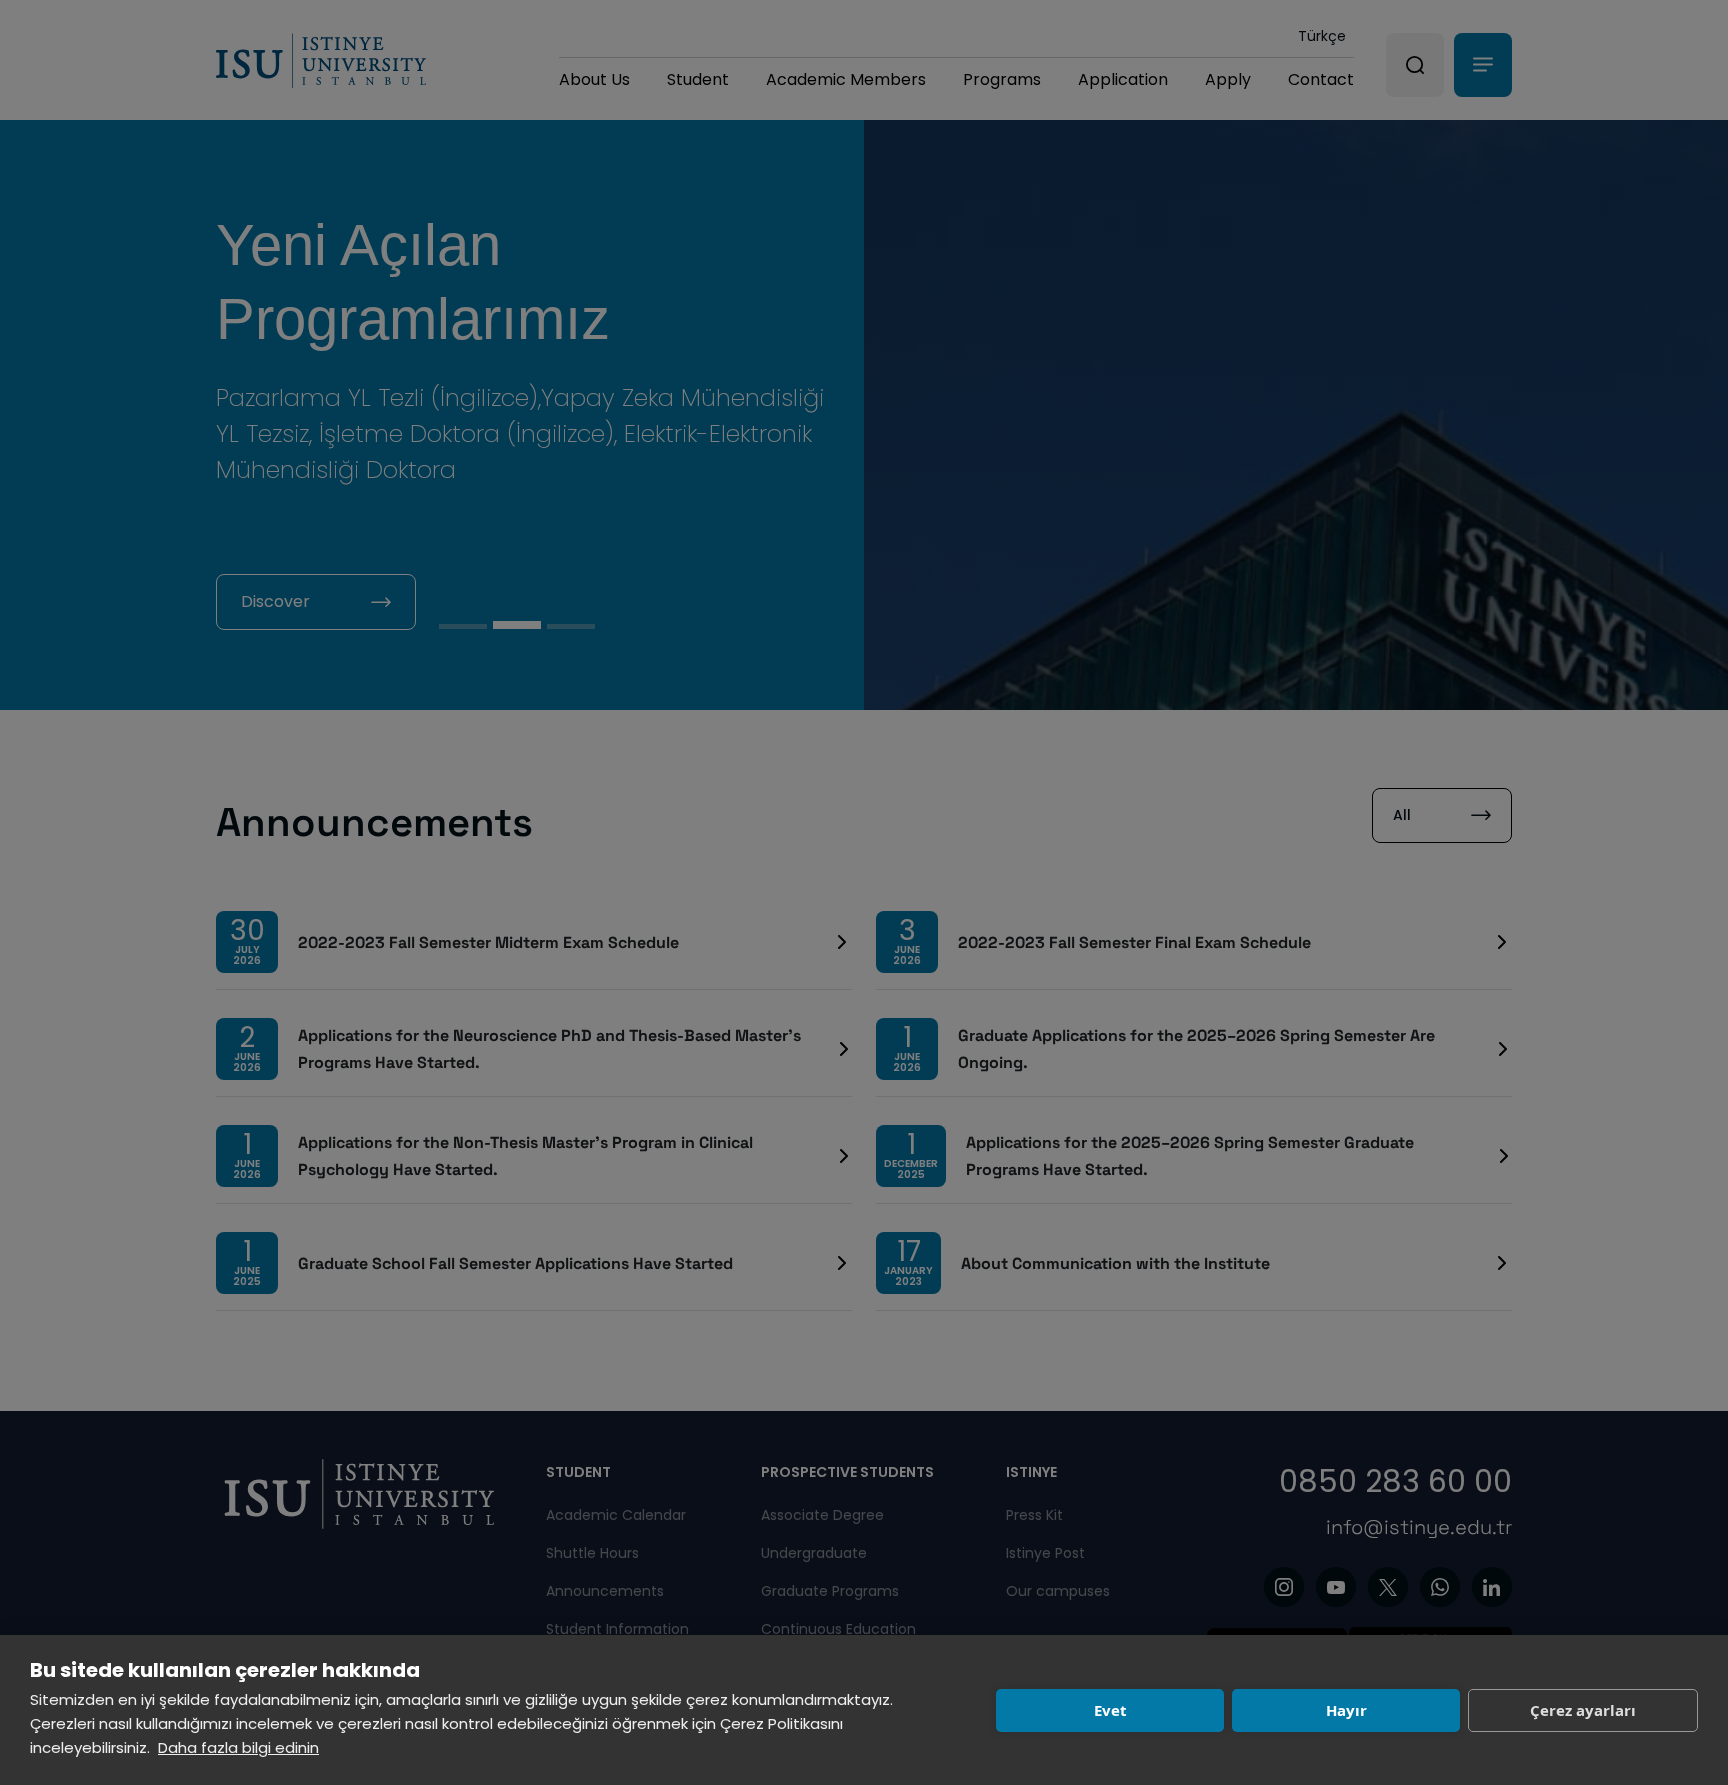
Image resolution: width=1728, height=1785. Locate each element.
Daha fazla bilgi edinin (238, 1747)
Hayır (1346, 1710)
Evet (1110, 1710)
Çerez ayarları (1583, 1710)
